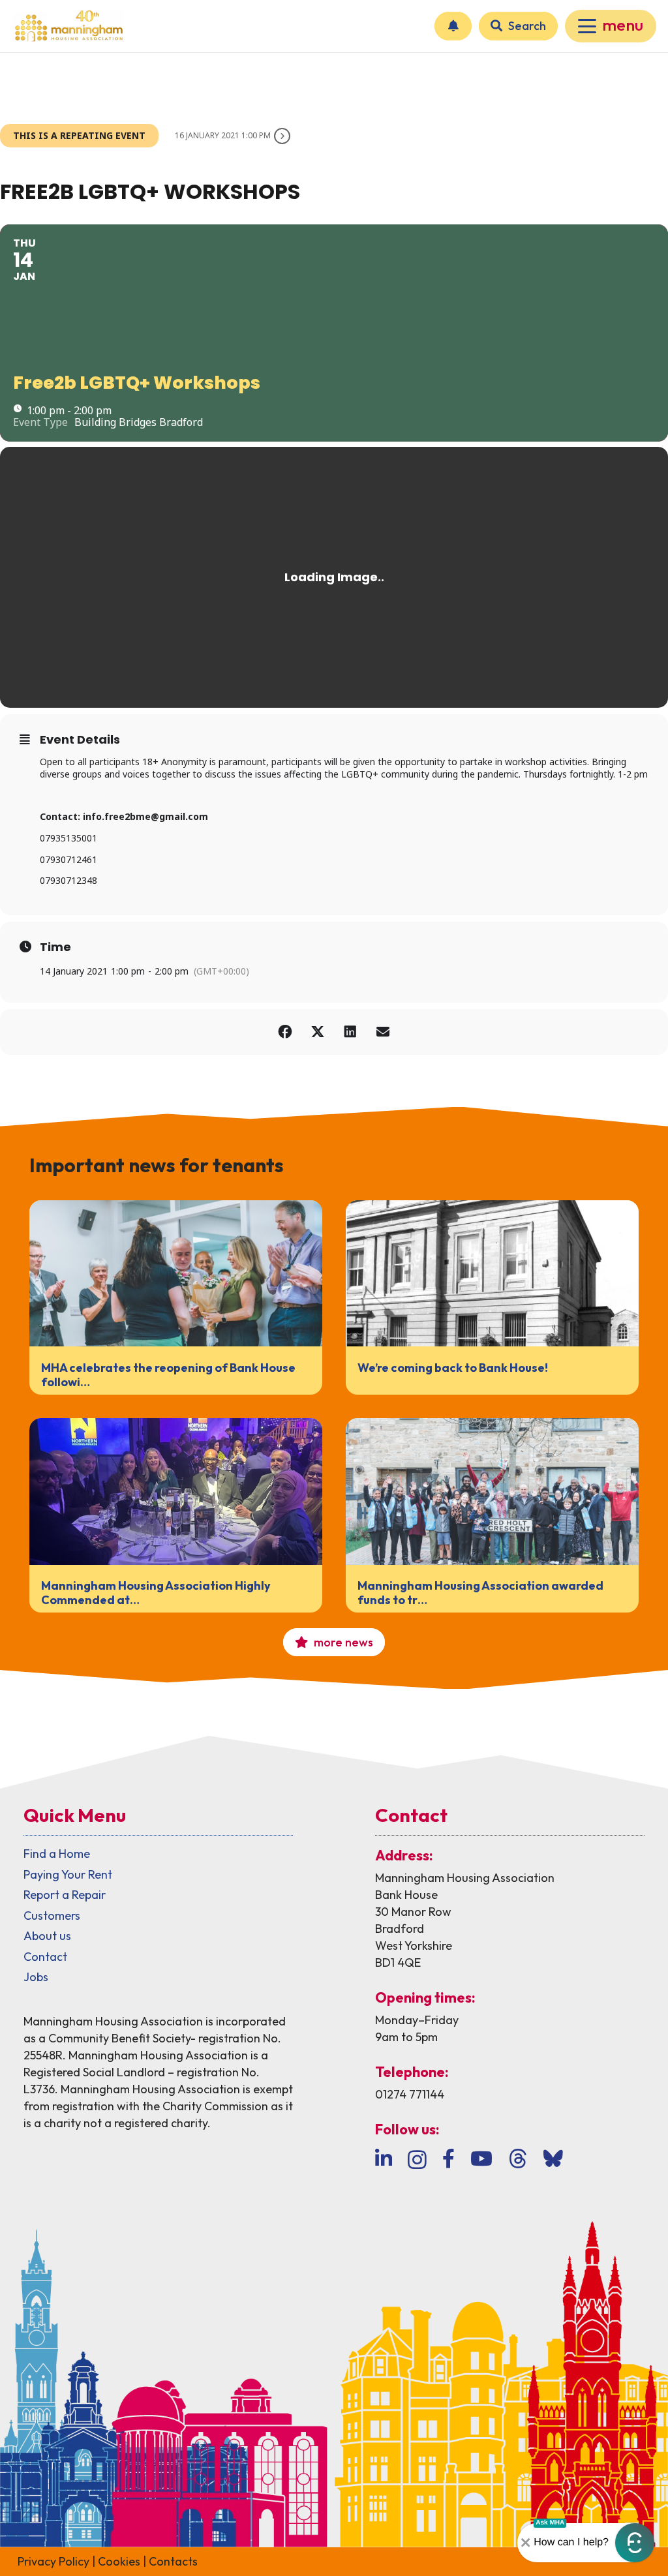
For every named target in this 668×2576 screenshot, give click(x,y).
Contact (45, 1957)
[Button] (453, 26)
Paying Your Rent (68, 1874)
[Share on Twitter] (318, 1032)
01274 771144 (410, 2094)
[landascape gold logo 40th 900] (68, 26)
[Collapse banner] (526, 2543)
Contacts (173, 2561)
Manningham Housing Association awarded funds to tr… (480, 1593)
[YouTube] (481, 2159)
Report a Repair (65, 1895)
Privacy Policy (53, 2561)
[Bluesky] (553, 2159)
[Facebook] (448, 2159)
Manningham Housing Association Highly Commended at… (156, 1593)
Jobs (36, 1977)
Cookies (119, 2561)
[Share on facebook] (285, 1032)
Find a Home (57, 1854)
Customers (52, 1916)
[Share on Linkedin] (350, 1032)
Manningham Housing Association (465, 1878)
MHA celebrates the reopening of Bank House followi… (168, 1375)
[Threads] (518, 2159)
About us (47, 1936)
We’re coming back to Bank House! (453, 1368)
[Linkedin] (384, 2159)
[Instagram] (417, 2159)
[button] (611, 26)
